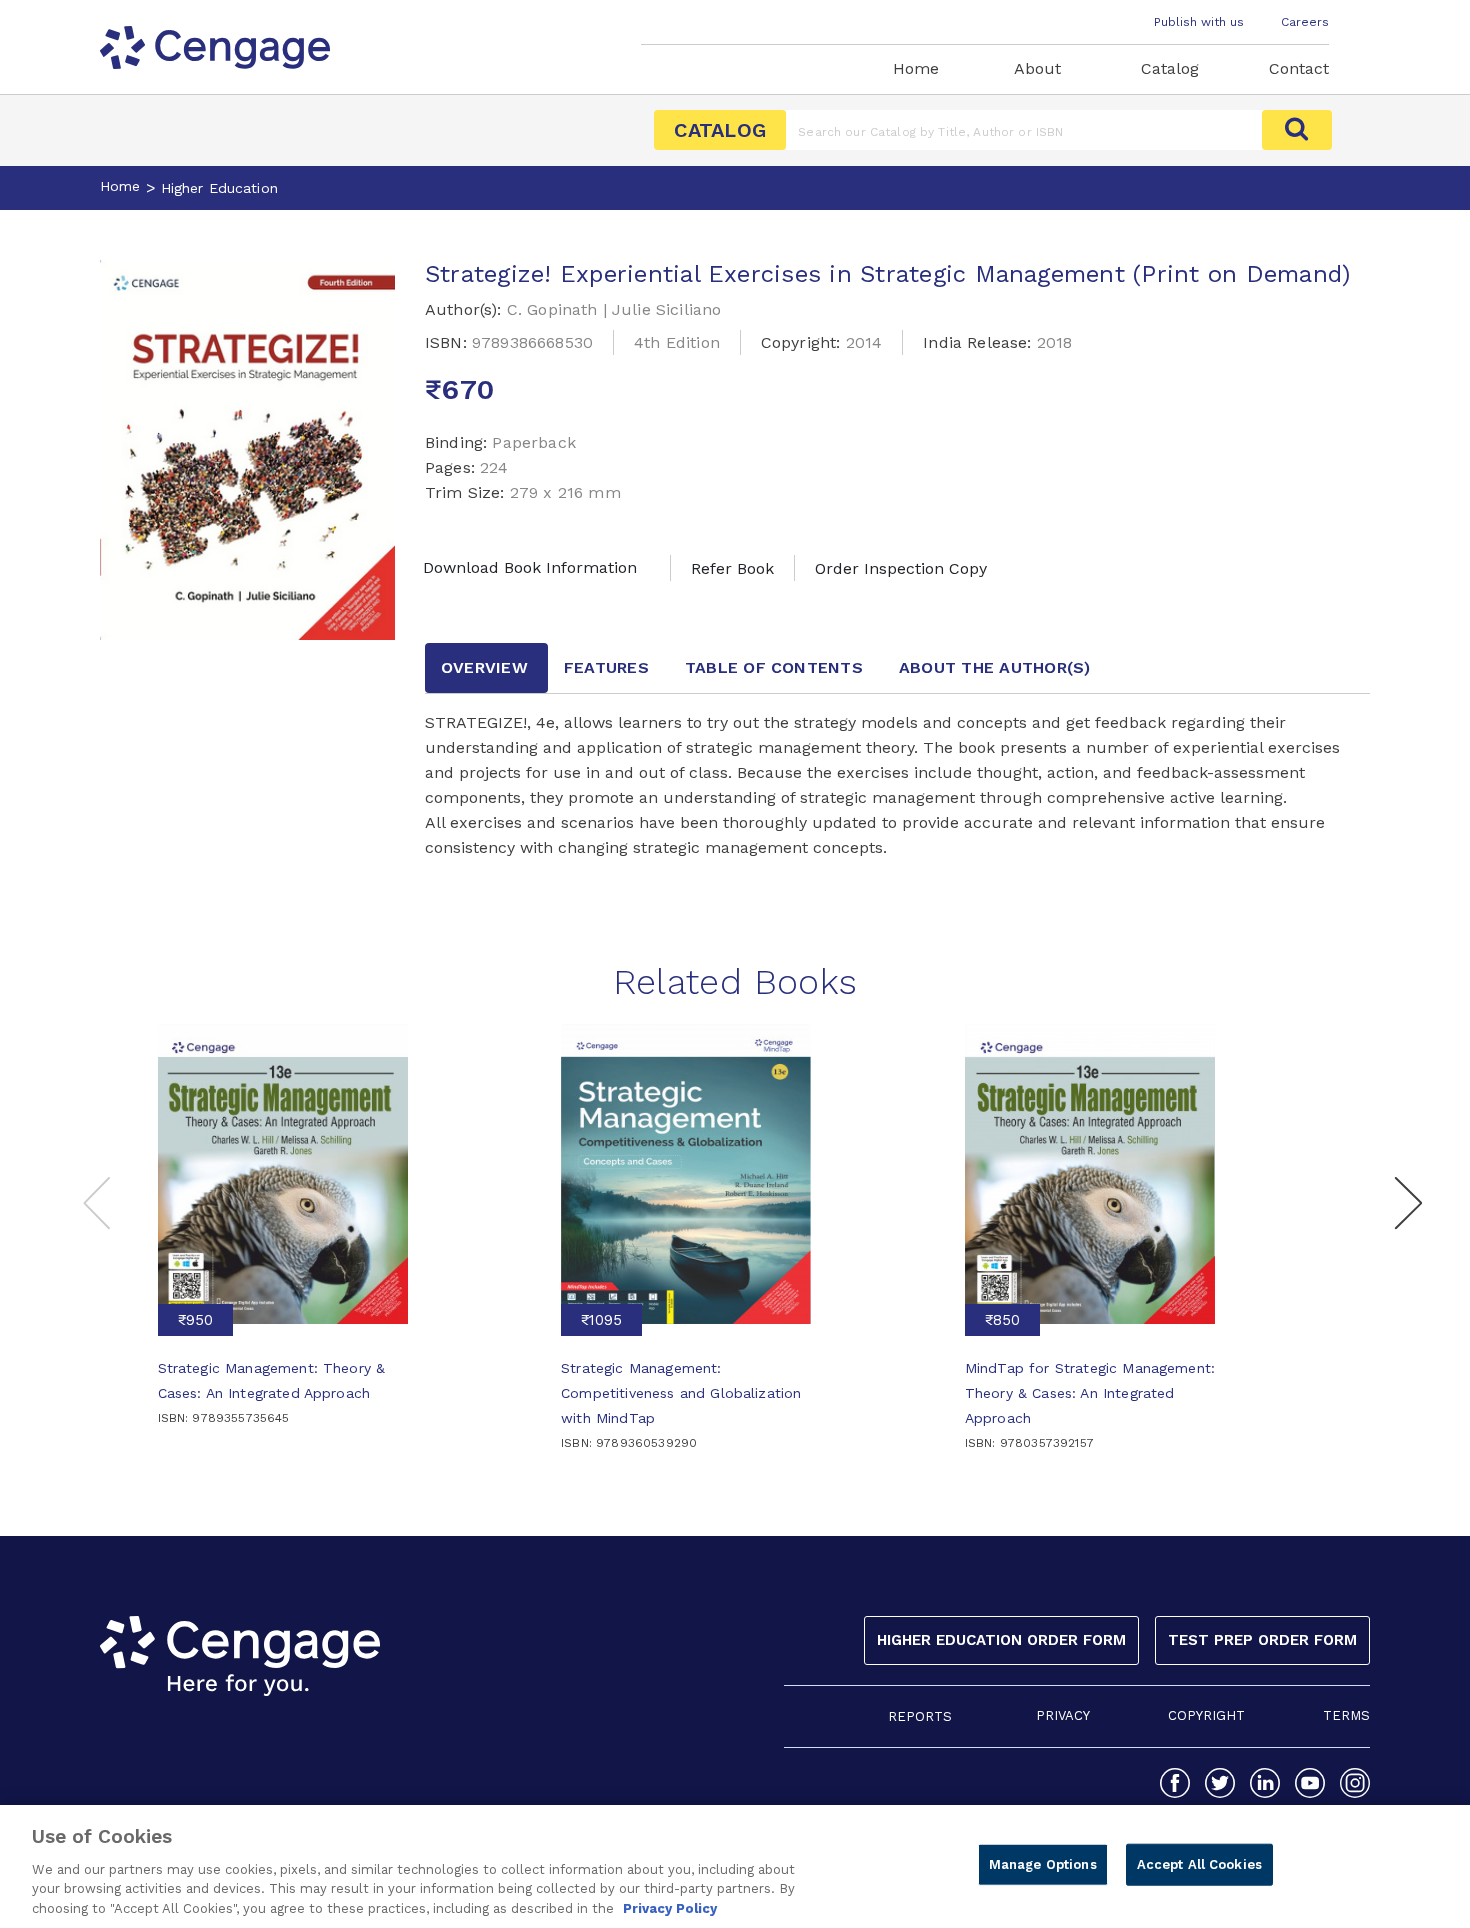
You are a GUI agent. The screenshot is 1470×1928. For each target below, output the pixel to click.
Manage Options (1043, 1864)
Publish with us (1199, 22)
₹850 (1002, 1320)
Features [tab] (606, 667)
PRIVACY (1063, 1715)
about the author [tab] (995, 667)
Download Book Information (530, 567)
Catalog (1170, 68)
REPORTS (920, 1716)
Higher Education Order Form (1001, 1640)
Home (916, 68)
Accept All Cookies (1199, 1864)
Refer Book (732, 568)
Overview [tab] (484, 667)
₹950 (195, 1320)
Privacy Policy (670, 1907)
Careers (1305, 22)
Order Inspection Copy (901, 568)
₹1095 (601, 1320)
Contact (1299, 68)
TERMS (1346, 1715)
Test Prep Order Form (1262, 1640)
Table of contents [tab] (774, 667)
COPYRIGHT (1206, 1715)
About (1037, 68)
